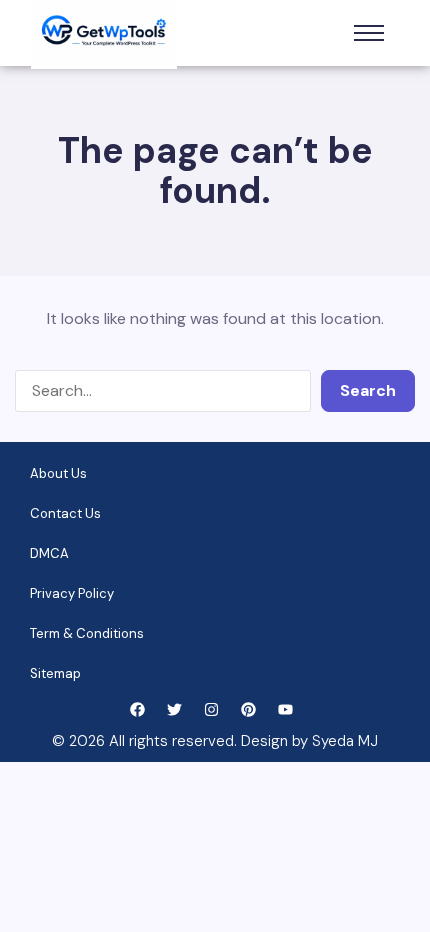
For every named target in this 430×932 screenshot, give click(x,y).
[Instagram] (211, 709)
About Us (58, 473)
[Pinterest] (248, 709)
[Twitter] (174, 709)
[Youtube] (285, 709)
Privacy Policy (72, 593)
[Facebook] (137, 709)
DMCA (49, 553)
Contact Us (65, 513)
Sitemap (55, 673)
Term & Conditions (87, 633)
